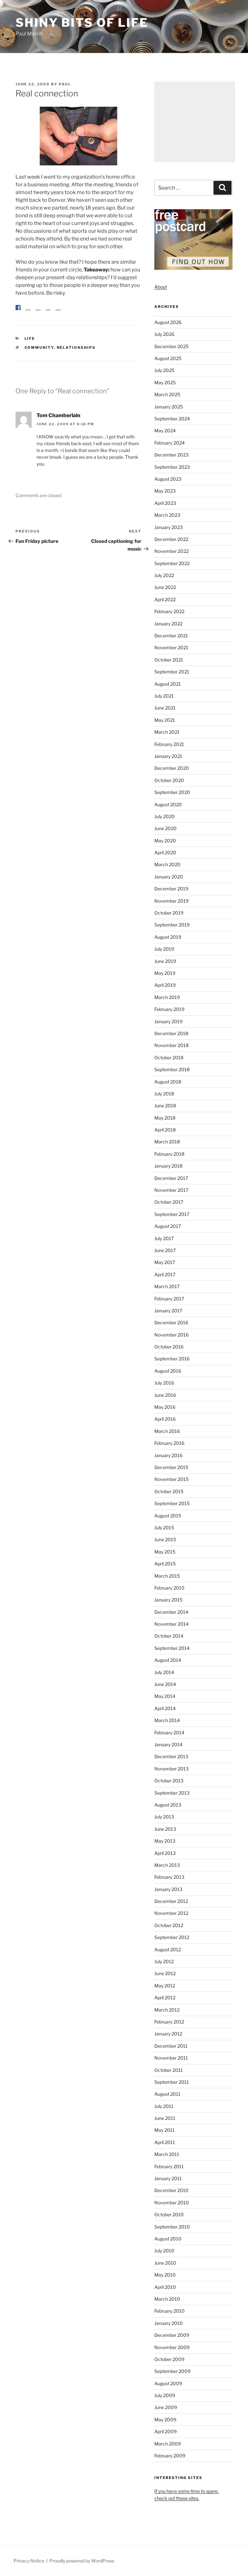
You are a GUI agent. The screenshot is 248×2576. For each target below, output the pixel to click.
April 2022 (165, 599)
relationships (76, 348)
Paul (65, 84)
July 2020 (165, 816)
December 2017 (171, 1178)
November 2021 (171, 647)
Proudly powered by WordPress (82, 2561)
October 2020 (169, 780)
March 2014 (167, 1720)
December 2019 (171, 889)
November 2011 (171, 2058)
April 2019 (165, 985)
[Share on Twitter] (28, 308)
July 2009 (165, 2395)
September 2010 (172, 2227)
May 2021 (165, 720)
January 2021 (168, 756)
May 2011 (165, 2130)
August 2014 (168, 1660)
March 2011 (167, 2154)
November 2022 (171, 551)
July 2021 (164, 696)
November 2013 (171, 1769)
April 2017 (165, 1274)
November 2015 (171, 1479)
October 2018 (169, 1058)
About (161, 287)
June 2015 (165, 1539)
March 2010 (167, 2299)
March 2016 (167, 1431)
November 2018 (171, 1045)
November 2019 (171, 901)
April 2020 (165, 852)
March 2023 (167, 515)
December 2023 (171, 455)
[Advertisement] (195, 122)
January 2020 (169, 877)
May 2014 (165, 1696)
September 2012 (172, 1937)
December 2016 (171, 1322)
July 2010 (164, 2251)
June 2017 (165, 1250)
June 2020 (165, 828)
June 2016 (165, 1395)
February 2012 (169, 2022)
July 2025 (164, 370)
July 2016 (164, 1383)
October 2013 (169, 1781)
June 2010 (165, 2263)
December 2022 (171, 539)
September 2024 (172, 419)
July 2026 (164, 334)
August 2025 (168, 358)
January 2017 (168, 1311)
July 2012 (164, 1961)
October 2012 (169, 1925)
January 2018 (168, 1166)
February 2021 (169, 744)
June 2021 (165, 708)
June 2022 (165, 587)
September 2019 (172, 925)
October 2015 (169, 1491)
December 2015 (171, 1467)
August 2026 (168, 322)
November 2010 (172, 2203)
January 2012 (168, 2034)
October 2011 (169, 2070)
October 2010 (169, 2214)
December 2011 (171, 2046)
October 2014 (169, 1636)
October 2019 (169, 913)
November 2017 (171, 1190)
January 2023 (169, 527)
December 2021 (171, 636)
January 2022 (168, 624)
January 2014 (168, 1744)
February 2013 (169, 1877)
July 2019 (164, 949)
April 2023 (165, 503)
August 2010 (168, 2239)
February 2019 (169, 1009)
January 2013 (168, 1889)
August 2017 (168, 1226)
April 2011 (165, 2142)
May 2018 (165, 1118)
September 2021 (172, 672)
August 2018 (168, 1082)
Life (30, 338)
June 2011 (165, 2118)
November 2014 (171, 1624)
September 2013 (172, 1793)
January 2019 (168, 1021)
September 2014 (172, 1648)
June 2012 (165, 1973)
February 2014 (169, 1733)
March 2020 (167, 864)
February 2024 (170, 443)
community (39, 348)
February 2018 (169, 1154)
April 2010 (165, 2287)
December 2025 (171, 346)
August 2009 (168, 2383)
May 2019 (165, 973)
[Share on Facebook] (18, 308)
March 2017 (167, 1286)
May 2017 (165, 1262)
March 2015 (167, 1576)
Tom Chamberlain (58, 415)
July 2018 (164, 1094)
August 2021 (168, 684)
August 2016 (168, 1371)
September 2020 (172, 792)
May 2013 (165, 1841)
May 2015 (165, 1552)
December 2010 (171, 2190)
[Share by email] (58, 308)
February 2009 (170, 2456)
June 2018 (165, 1106)
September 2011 (172, 2082)
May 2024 (165, 431)
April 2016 (165, 1419)
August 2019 (168, 937)
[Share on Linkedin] (48, 308)
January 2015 (168, 1600)
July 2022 (164, 575)
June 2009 (166, 2407)
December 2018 (171, 1033)
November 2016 (171, 1335)
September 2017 (172, 1214)
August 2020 (168, 804)
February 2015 (169, 1588)
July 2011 (164, 2106)
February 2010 (170, 2311)
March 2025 (167, 394)
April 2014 (165, 1708)
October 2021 (169, 660)
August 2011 (167, 2094)
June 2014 (165, 1684)
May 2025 (165, 382)
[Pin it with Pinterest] (38, 308)
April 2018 (165, 1130)
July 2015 (164, 1528)
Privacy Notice (29, 2561)
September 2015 (172, 1503)
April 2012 (165, 1998)
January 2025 (169, 407)
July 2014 (164, 1672)
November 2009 (172, 2347)
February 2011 (169, 2166)
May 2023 (165, 491)
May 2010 (165, 2275)
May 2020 (165, 841)
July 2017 (164, 1238)
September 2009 (172, 2371)
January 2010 (169, 2323)
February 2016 (169, 1443)
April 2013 (165, 1853)
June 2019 (165, 961)
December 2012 (171, 1901)
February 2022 (169, 611)
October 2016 (169, 1347)
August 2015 (168, 1516)
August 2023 (168, 479)
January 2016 (168, 1455)
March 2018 (167, 1142)
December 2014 (171, 1612)
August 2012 (168, 1949)
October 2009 (169, 2359)
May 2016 (165, 1407)
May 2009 (165, 2419)
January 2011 (168, 2178)
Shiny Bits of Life (82, 23)
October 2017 (169, 1202)
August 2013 (168, 1805)
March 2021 (167, 732)
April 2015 (165, 1564)
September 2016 (172, 1359)
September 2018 (172, 1069)
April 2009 (165, 2431)
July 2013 (164, 1817)
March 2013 (167, 1865)
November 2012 (171, 1913)
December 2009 (172, 2335)
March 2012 (167, 2010)
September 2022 (172, 563)
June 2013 (165, 1829)
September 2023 (172, 467)
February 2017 (169, 1299)
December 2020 (172, 768)
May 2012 (165, 1986)
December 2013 (171, 1756)
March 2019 (167, 997)
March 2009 (168, 2444)
